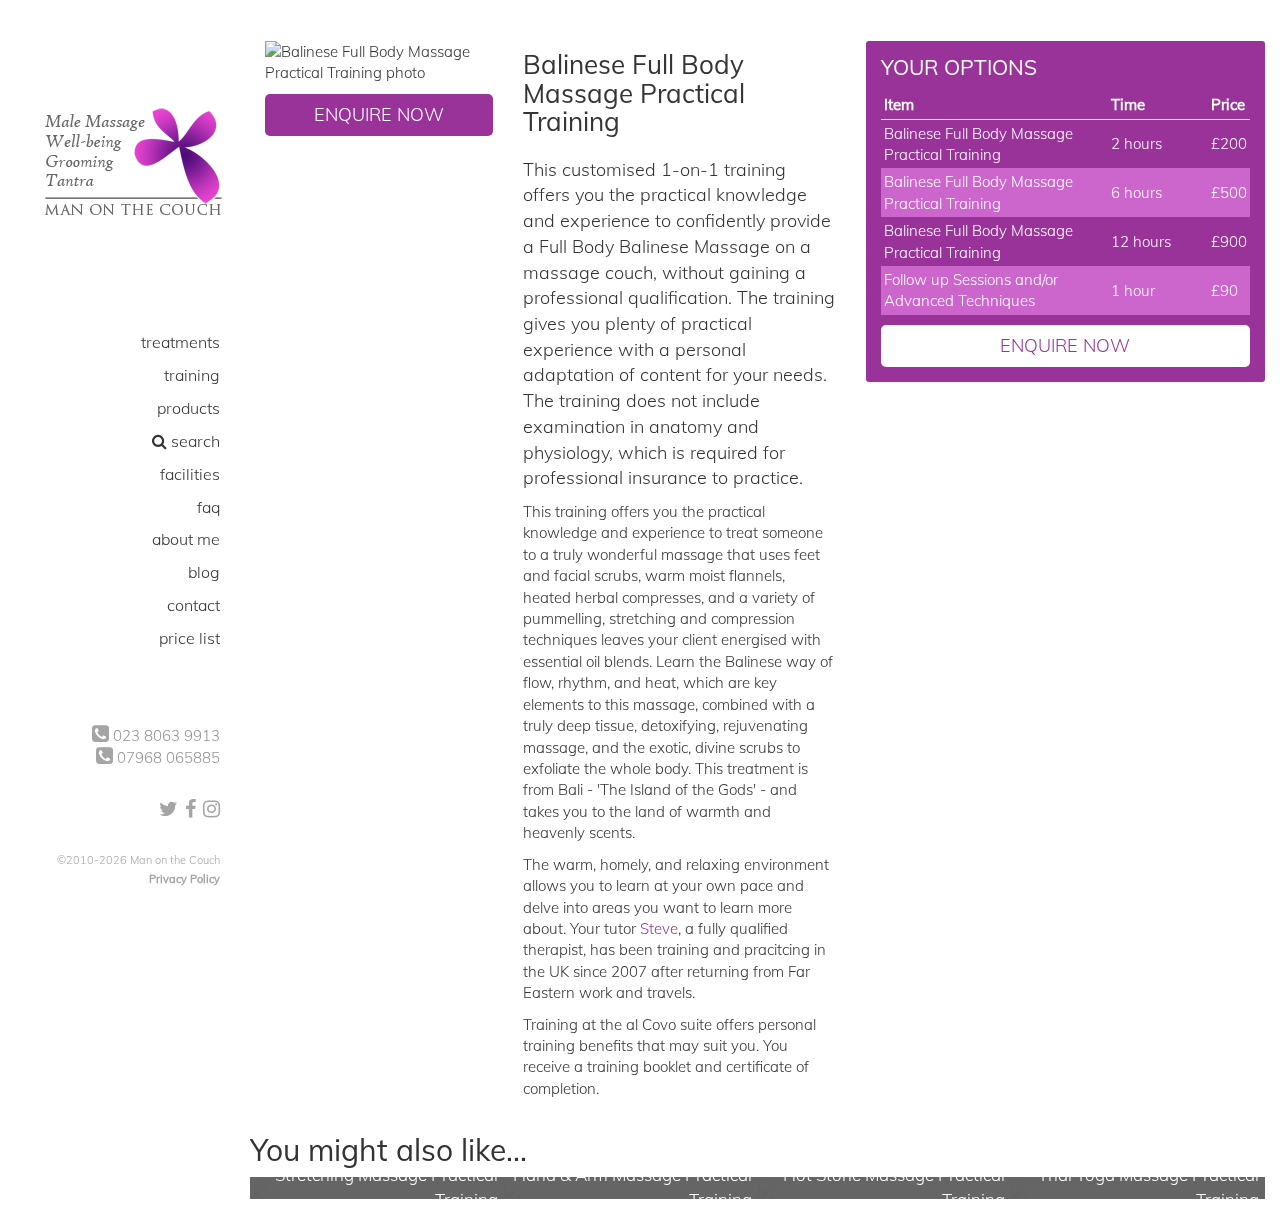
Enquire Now (379, 114)
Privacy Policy (184, 879)
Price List (189, 638)
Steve (659, 928)
